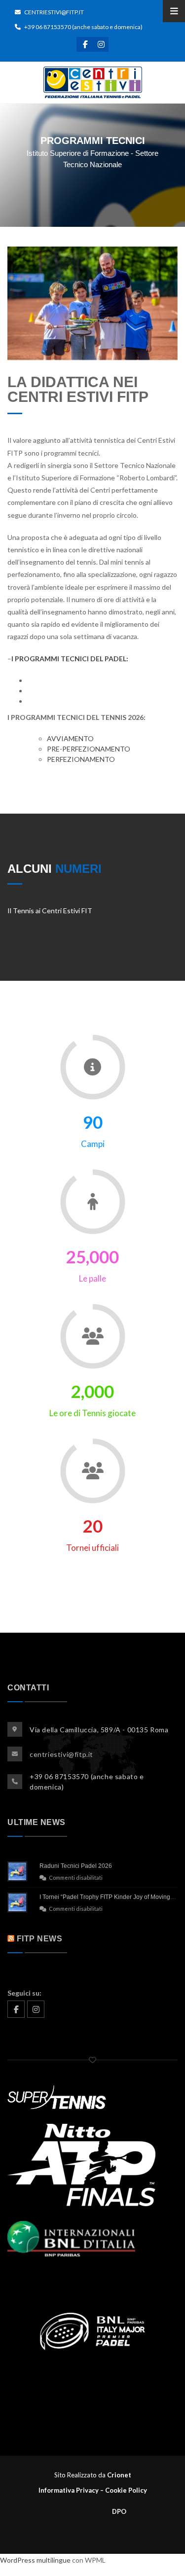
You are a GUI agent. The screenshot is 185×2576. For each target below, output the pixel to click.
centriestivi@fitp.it (54, 12)
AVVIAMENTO (70, 738)
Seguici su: (24, 1993)
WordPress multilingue (35, 2560)
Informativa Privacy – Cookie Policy (93, 2490)
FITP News (40, 1939)
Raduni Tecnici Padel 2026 (76, 1866)
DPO (92, 2511)
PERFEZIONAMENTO (81, 759)
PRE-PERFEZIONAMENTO (89, 749)
